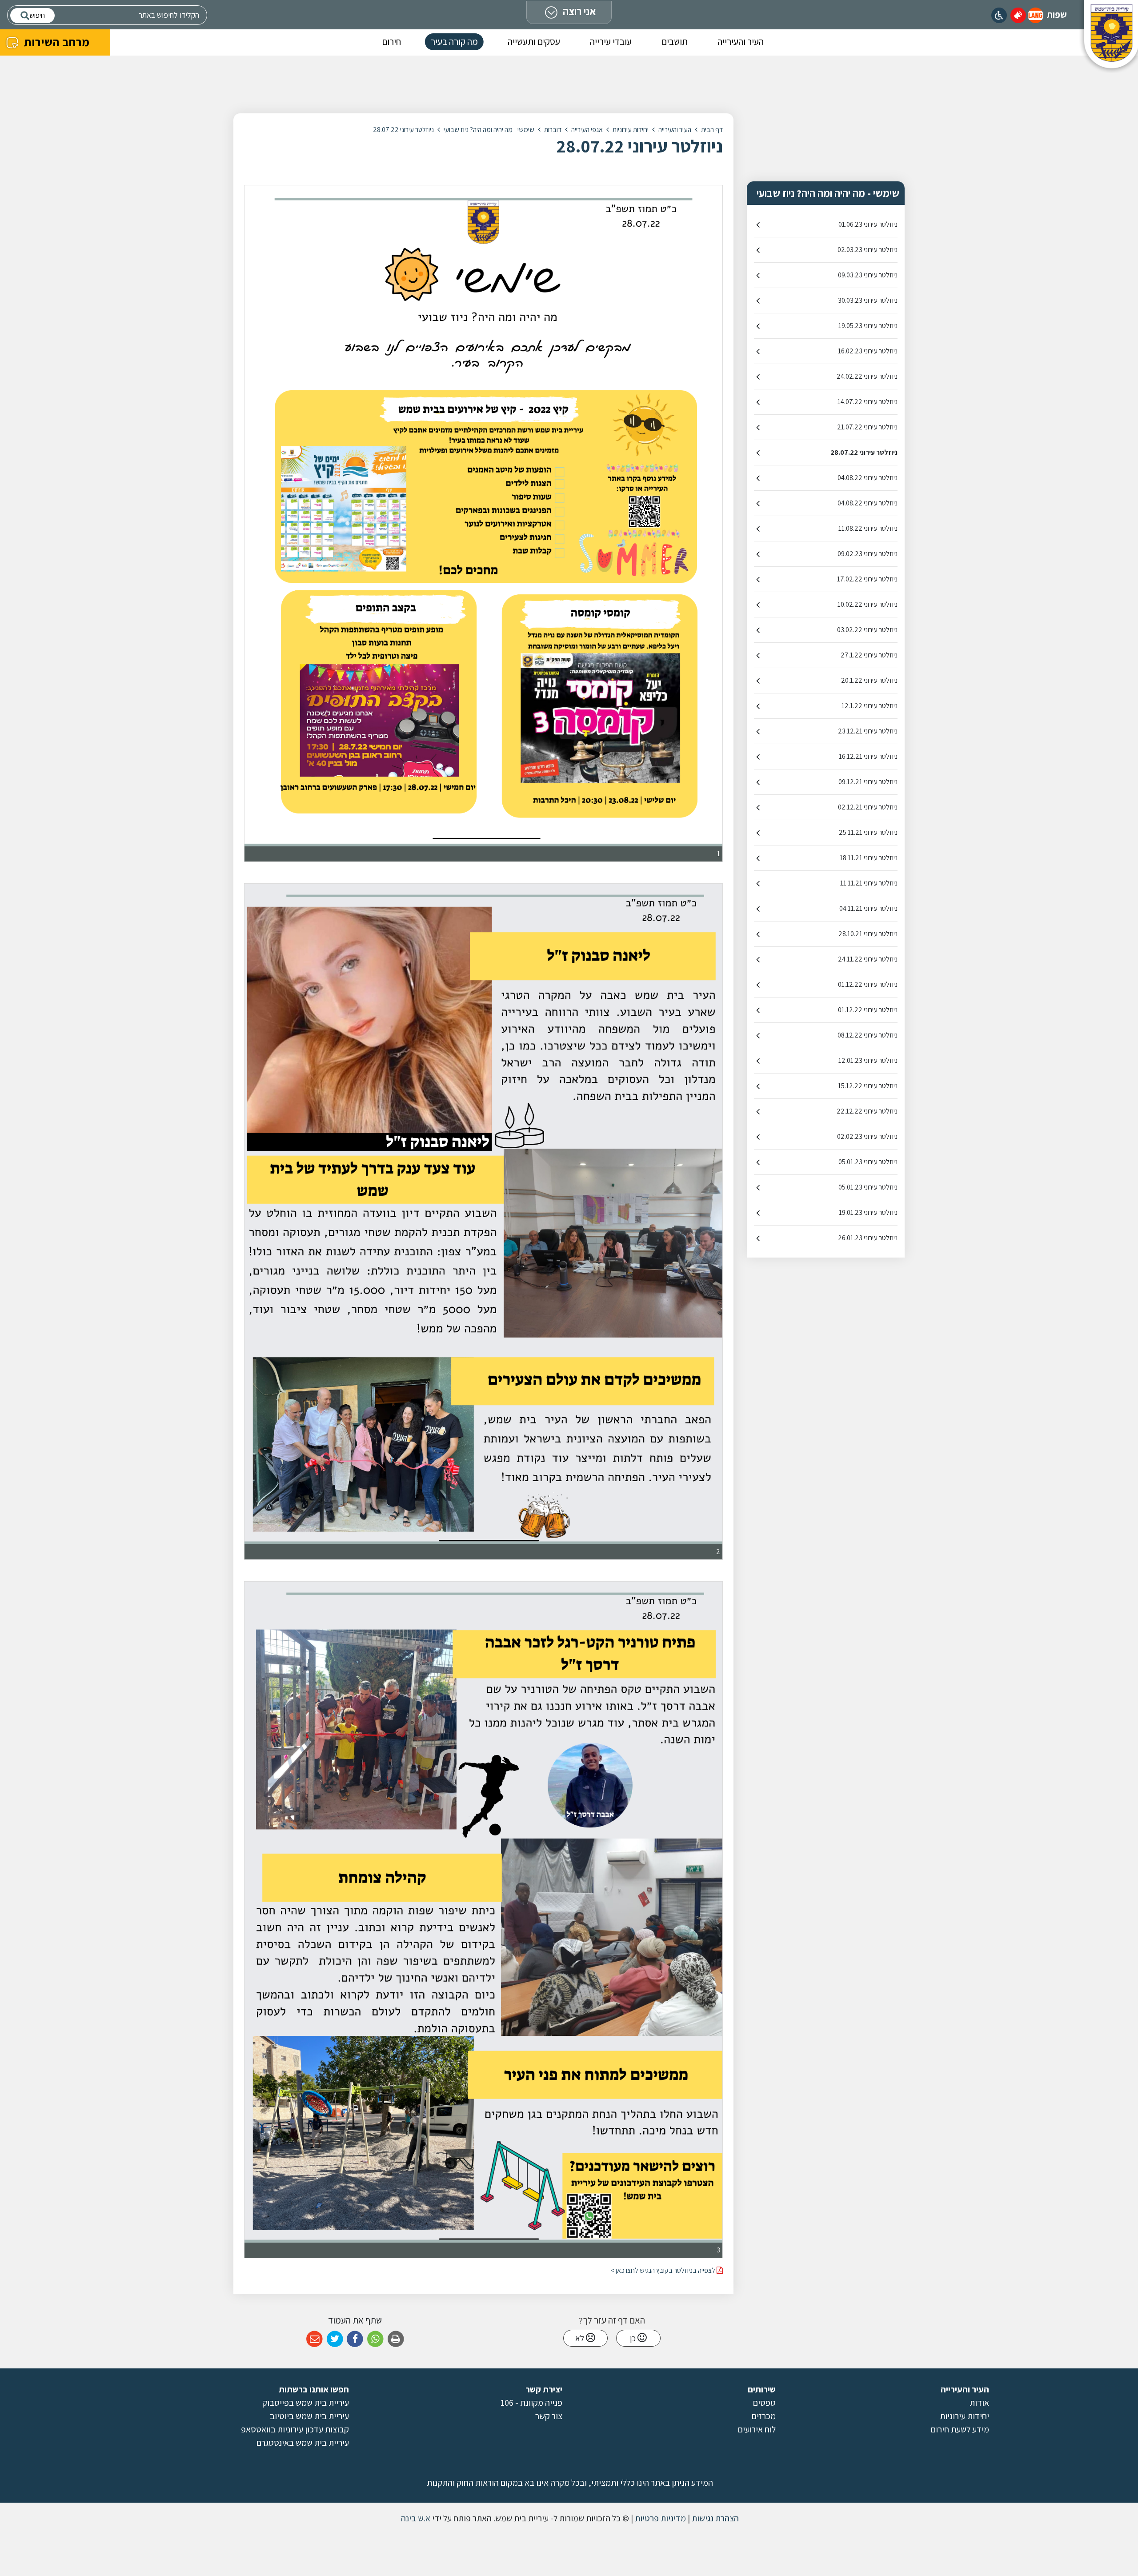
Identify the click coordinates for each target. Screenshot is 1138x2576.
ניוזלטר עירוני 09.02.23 (868, 554)
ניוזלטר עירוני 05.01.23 (868, 1162)
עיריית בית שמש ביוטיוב (309, 2416)
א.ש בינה (415, 2518)
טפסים (764, 2403)
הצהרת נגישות (714, 2518)
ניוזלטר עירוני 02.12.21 (868, 807)
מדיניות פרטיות (659, 2518)
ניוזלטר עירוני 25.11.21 (868, 832)
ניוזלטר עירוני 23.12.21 (868, 731)
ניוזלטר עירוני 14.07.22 (868, 402)
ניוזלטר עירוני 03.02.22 (867, 630)
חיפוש (37, 15)
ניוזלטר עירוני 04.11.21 (868, 908)
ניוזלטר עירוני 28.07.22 (864, 452)
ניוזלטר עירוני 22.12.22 (867, 1111)
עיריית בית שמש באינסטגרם (303, 2443)
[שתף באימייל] (315, 2339)
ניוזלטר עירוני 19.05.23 (868, 326)
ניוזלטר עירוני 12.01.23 (868, 1060)
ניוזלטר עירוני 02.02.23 (867, 1136)
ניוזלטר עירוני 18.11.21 (869, 858)
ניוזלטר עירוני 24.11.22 (868, 959)
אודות (979, 2403)
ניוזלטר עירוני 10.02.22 (868, 604)
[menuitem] (741, 43)
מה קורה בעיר (454, 42)
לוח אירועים (757, 2429)
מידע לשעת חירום (960, 2429)
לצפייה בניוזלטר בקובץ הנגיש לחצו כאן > (663, 2270)
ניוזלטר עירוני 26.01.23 (868, 1238)
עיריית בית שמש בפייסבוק (306, 2403)
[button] (1036, 15)
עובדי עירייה (611, 42)
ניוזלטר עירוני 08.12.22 (868, 1035)
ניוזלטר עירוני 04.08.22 (868, 478)
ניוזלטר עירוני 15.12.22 (868, 1086)
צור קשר (549, 2416)
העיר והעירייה (741, 42)
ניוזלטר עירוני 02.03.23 (868, 250)
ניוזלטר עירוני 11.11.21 (869, 883)
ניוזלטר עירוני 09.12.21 (868, 782)
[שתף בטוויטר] (335, 2339)
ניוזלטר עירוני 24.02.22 (867, 376)
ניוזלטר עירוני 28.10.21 (868, 934)
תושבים (675, 42)
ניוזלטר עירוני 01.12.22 (868, 984)
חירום (391, 42)
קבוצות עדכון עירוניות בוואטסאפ (295, 2429)
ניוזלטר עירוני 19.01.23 (868, 1212)
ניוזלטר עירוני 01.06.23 (868, 224)
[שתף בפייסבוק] (355, 2339)
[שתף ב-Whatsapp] (375, 2339)
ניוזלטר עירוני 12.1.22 (870, 706)
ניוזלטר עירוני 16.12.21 (868, 756)
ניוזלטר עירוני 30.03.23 (868, 300)
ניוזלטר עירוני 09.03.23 (868, 275)
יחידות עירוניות (964, 2416)
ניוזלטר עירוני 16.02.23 (868, 351)
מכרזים (764, 2416)
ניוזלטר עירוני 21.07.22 (867, 427)
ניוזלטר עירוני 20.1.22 (869, 680)
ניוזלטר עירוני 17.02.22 (867, 579)
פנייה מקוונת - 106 (531, 2403)
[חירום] (1018, 15)
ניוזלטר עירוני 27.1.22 (869, 655)
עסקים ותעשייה (534, 42)
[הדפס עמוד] (396, 2339)
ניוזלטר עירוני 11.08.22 (868, 528)
